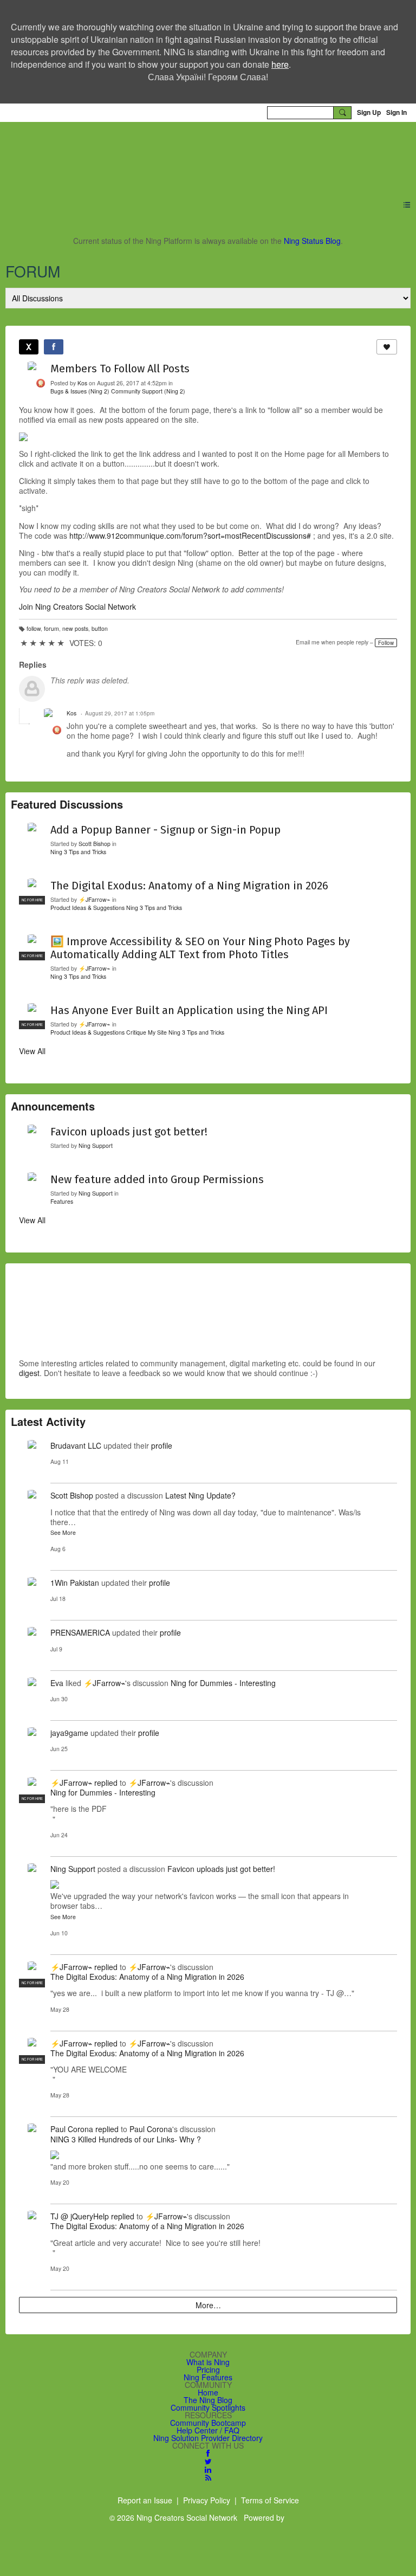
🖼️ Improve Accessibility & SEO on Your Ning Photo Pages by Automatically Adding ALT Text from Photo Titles (200, 948)
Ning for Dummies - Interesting (223, 1683)
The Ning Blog (208, 2400)
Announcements (53, 1106)
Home (208, 2392)
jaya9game (69, 1733)
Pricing (208, 2370)
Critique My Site (147, 1032)
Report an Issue (145, 2500)
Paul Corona (72, 2129)
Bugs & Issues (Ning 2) (80, 391)
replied (106, 1783)
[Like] (387, 347)
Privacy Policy (207, 2500)
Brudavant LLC (76, 1445)
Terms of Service (270, 2500)
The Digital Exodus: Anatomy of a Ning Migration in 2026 (189, 886)
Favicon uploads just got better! (129, 1132)
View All (32, 1051)
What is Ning (208, 2362)
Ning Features (208, 2377)
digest (29, 1373)
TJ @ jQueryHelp (80, 2216)
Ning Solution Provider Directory (208, 2438)
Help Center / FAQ (208, 2430)
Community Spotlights (208, 2407)
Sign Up (369, 112)
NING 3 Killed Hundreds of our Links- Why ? (126, 2139)
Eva (57, 1683)
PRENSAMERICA (80, 1632)
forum (51, 628)
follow (34, 628)
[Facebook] (54, 347)
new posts (75, 628)
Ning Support (96, 1145)
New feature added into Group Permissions (157, 1179)
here (280, 64)
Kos (82, 383)
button (100, 628)
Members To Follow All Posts (120, 369)
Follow (386, 643)
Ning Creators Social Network (150, 154)
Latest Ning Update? (200, 1495)
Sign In (396, 112)
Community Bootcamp (208, 2423)
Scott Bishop (95, 844)
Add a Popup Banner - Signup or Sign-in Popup (165, 830)
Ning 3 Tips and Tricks (78, 852)
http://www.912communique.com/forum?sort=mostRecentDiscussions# (191, 535)
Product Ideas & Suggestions (87, 908)
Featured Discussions (67, 804)
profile (162, 1445)
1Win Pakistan (75, 1583)
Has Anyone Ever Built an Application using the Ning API (189, 1010)
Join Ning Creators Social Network (77, 606)
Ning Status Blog (312, 241)
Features (62, 1201)
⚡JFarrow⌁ (95, 899)
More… (208, 2305)
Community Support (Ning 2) (148, 391)
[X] (29, 347)
